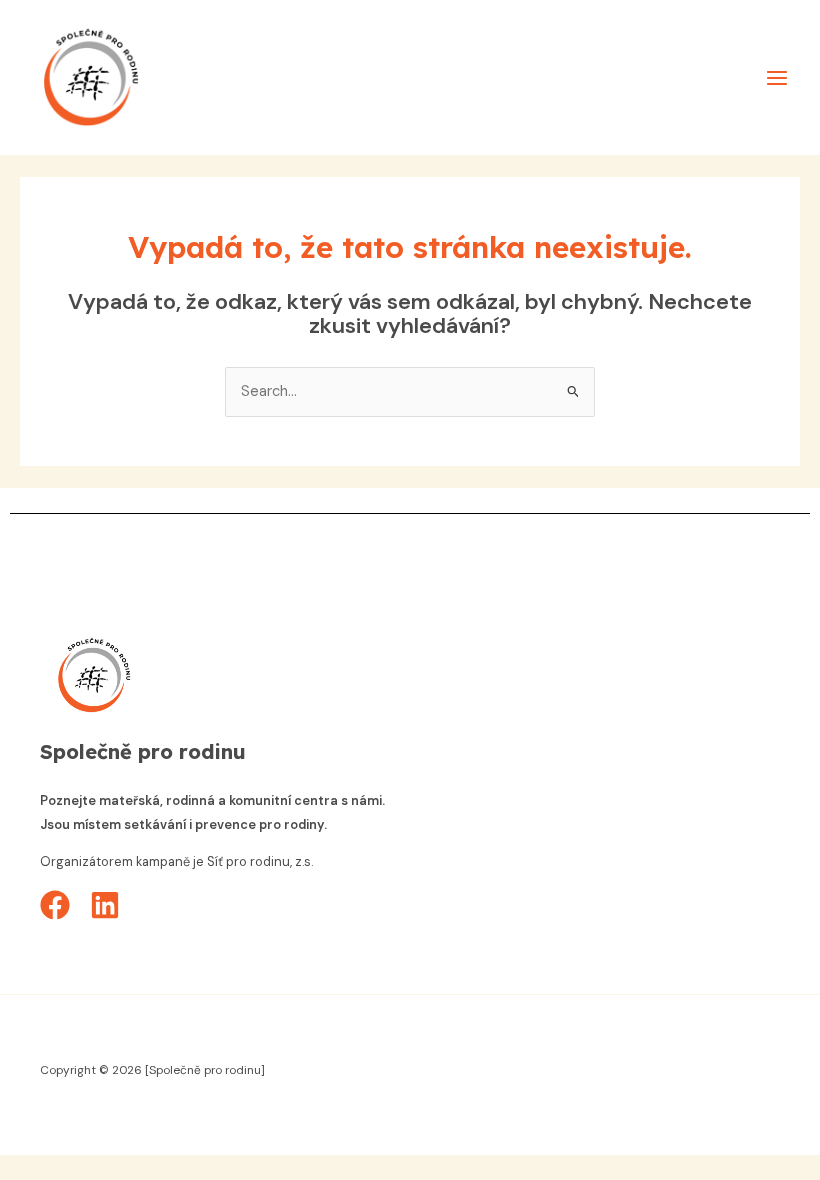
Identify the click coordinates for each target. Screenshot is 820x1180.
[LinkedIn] (105, 905)
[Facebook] (55, 905)
